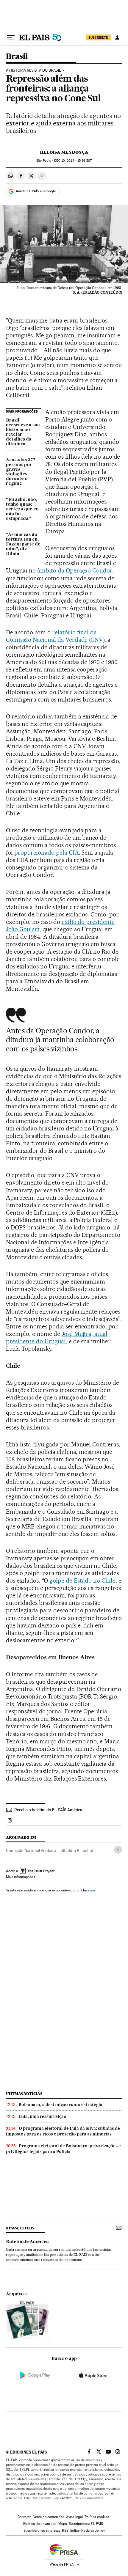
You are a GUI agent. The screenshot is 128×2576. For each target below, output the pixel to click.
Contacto (25, 2517)
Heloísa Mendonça (64, 152)
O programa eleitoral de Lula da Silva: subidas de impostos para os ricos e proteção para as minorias (63, 2131)
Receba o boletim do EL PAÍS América (48, 1810)
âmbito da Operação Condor (75, 570)
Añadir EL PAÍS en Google (36, 191)
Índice (75, 2531)
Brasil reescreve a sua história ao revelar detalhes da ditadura (23, 432)
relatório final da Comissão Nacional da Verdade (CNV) (55, 636)
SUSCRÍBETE (98, 37)
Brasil (17, 57)
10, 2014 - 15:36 (73, 161)
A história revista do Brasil (33, 70)
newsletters (20, 2228)
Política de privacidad (40, 2524)
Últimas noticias (24, 2094)
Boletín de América (27, 2242)
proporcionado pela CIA (47, 853)
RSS (65, 2531)
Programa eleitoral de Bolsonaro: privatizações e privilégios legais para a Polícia (63, 2149)
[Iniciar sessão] (117, 37)
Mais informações (19, 1877)
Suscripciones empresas (42, 2531)
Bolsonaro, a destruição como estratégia (60, 2105)
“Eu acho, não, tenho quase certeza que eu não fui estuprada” (22, 509)
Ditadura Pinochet (77, 1850)
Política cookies (97, 2517)
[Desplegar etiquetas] (118, 1850)
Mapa (63, 2524)
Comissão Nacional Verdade (31, 1850)
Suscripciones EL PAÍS (86, 2524)
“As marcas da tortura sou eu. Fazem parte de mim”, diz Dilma (23, 544)
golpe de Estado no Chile (83, 1580)
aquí (91, 1890)
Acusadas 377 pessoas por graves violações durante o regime (21, 472)
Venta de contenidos (49, 2517)
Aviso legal (74, 2517)
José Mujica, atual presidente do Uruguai (57, 1337)
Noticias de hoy (93, 2531)
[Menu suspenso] (11, 37)
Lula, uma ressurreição (42, 2116)
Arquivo (15, 2294)
